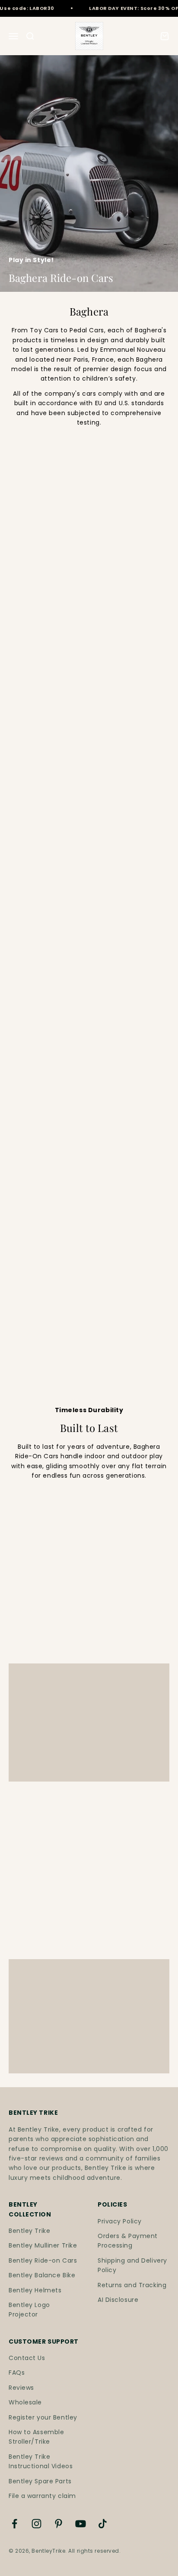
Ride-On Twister (37, 814)
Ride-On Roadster (122, 814)
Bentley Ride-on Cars (43, 2260)
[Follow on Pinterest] (59, 2524)
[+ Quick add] (158, 650)
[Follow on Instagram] (37, 2524)
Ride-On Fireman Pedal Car (38, 1093)
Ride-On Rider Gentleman (33, 1225)
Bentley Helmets (35, 2290)
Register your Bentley (43, 2417)
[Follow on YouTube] (81, 2524)
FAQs (17, 2373)
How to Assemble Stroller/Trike (36, 2437)
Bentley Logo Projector (29, 2310)
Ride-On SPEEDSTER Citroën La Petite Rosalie (43, 682)
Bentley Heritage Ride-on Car (39, 535)
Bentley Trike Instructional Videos (41, 2461)
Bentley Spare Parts (40, 2481)
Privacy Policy (120, 2221)
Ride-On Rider (115, 531)
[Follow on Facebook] (14, 2524)
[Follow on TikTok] (103, 2524)
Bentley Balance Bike (42, 2275)
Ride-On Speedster (125, 673)
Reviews (21, 2388)
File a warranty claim (42, 2496)
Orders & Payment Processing (128, 2241)
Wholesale (25, 2402)
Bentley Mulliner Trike (43, 2245)
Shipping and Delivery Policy (132, 2265)
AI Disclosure (118, 2300)
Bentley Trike (29, 2231)
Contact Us (27, 2358)
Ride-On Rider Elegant (130, 1221)
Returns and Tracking (132, 2285)
